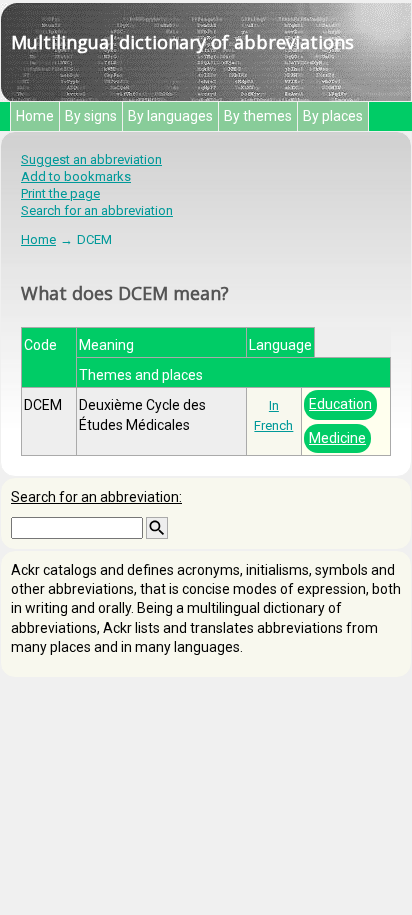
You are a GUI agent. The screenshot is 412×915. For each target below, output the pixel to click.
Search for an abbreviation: (96, 497)
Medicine (337, 438)
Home (35, 116)
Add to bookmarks (76, 176)
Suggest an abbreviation (91, 159)
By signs (91, 116)
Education (340, 404)
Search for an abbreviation (97, 210)
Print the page (60, 193)
